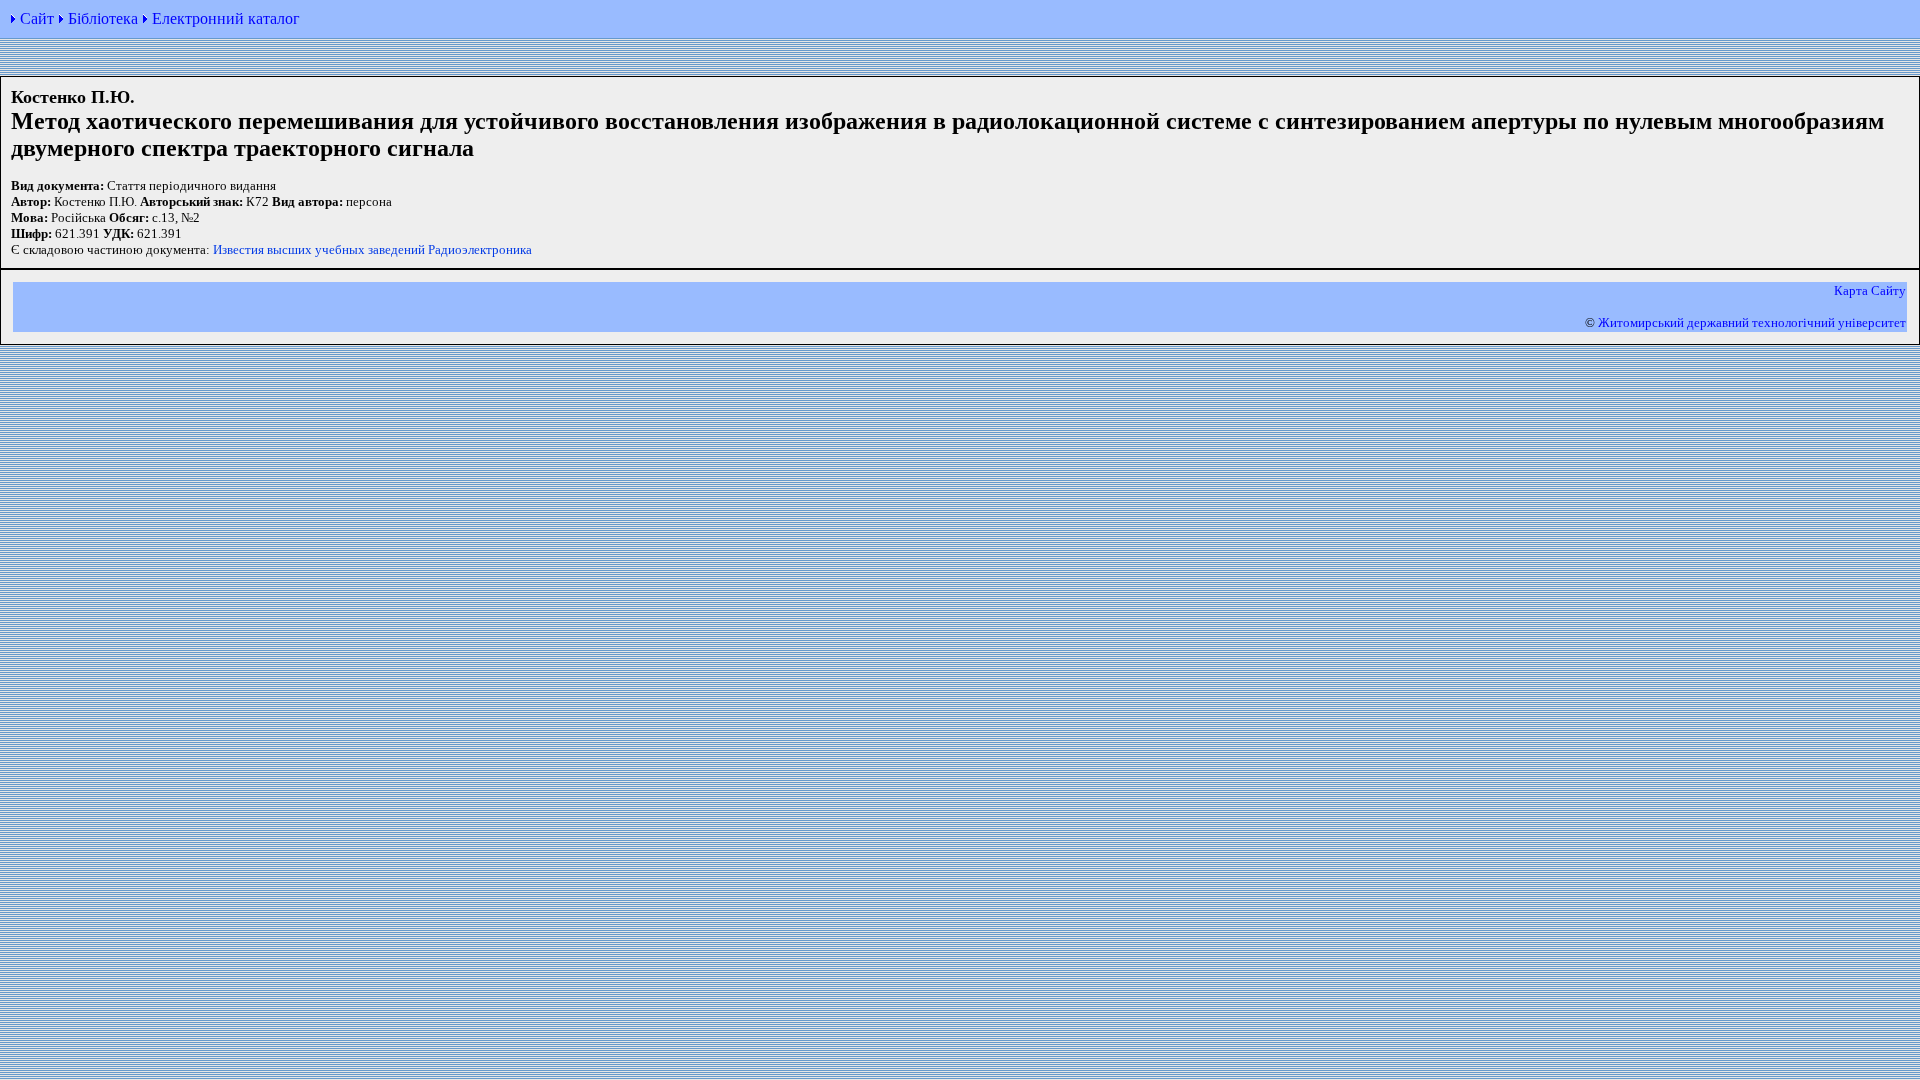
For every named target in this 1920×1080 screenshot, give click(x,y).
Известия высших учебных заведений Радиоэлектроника (372, 249)
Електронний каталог (226, 18)
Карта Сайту (1870, 290)
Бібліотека (103, 18)
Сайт (37, 18)
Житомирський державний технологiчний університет (1752, 322)
